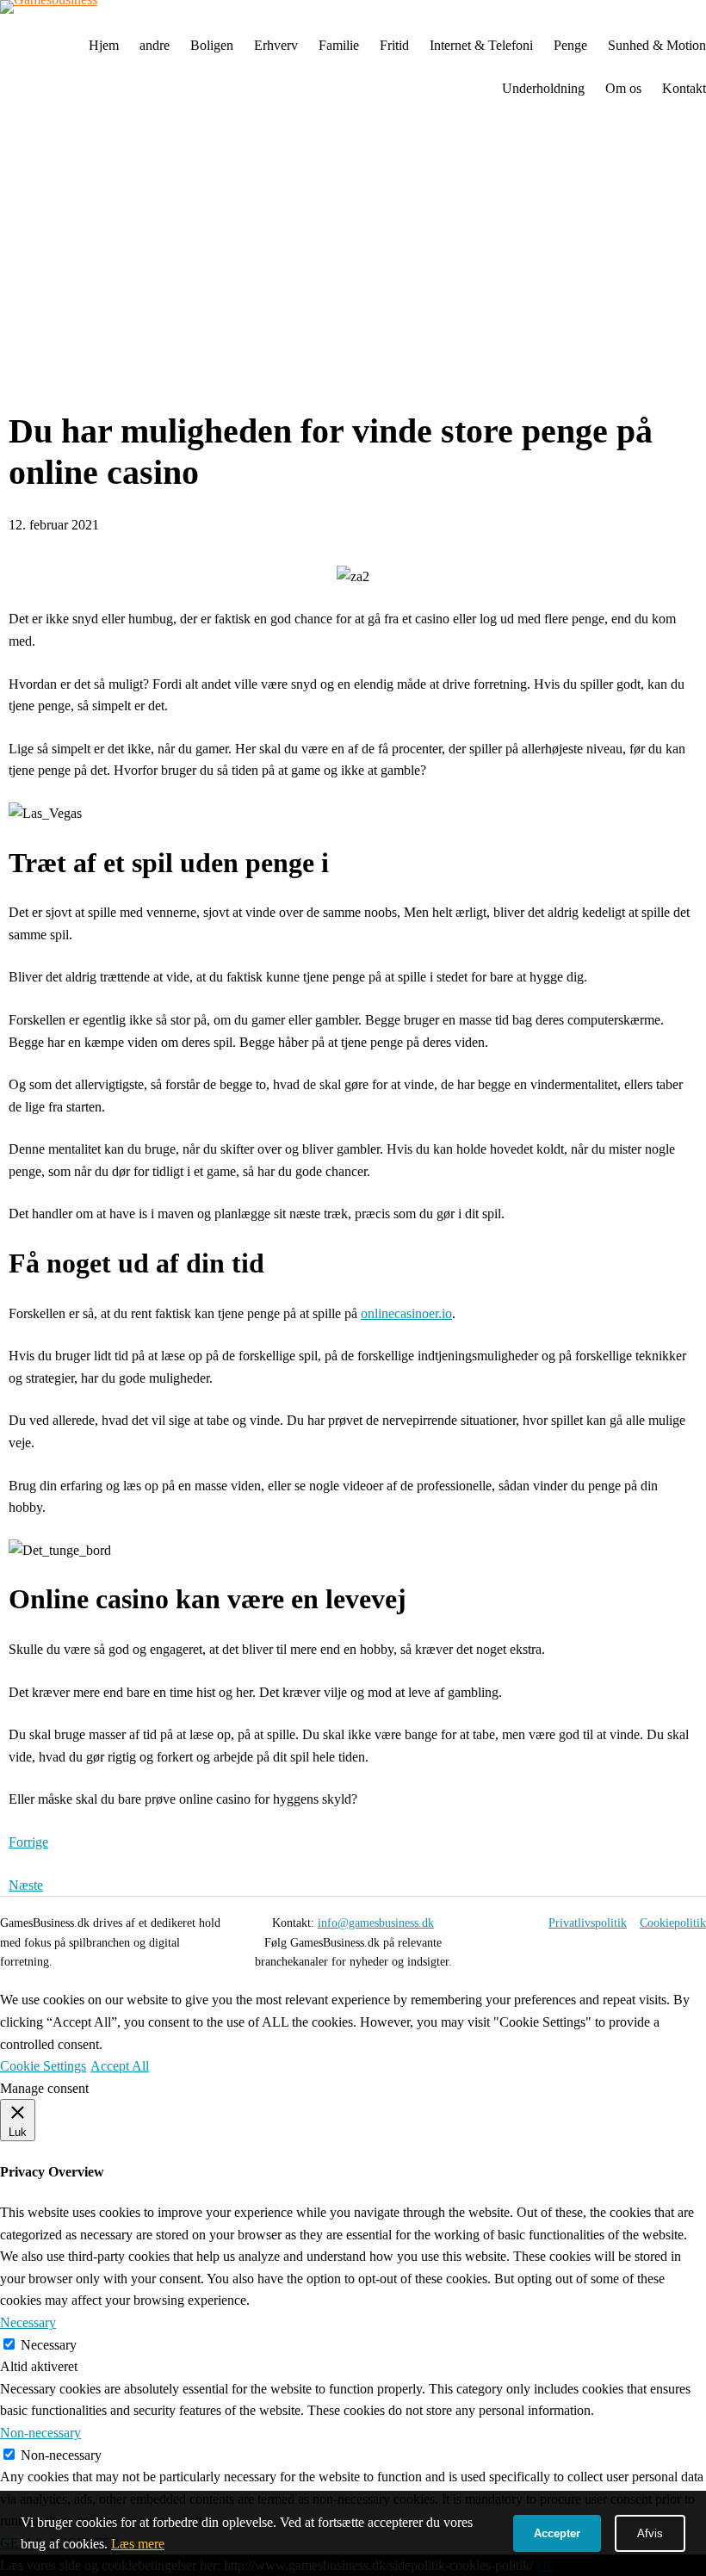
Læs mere (138, 2544)
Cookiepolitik (673, 1923)
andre (155, 45)
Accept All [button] (120, 2066)
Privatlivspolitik (588, 1923)
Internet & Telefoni (481, 45)
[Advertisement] (353, 261)
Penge (570, 45)
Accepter (557, 2533)
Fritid (394, 45)
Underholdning (543, 88)
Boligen (212, 45)
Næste (26, 1885)
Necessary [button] (28, 2322)
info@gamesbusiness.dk (376, 1923)
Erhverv (276, 45)
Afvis (650, 2533)
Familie (339, 45)
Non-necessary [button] (40, 2433)
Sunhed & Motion (657, 45)
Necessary (49, 2345)
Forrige (28, 1842)
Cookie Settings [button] (43, 2066)
